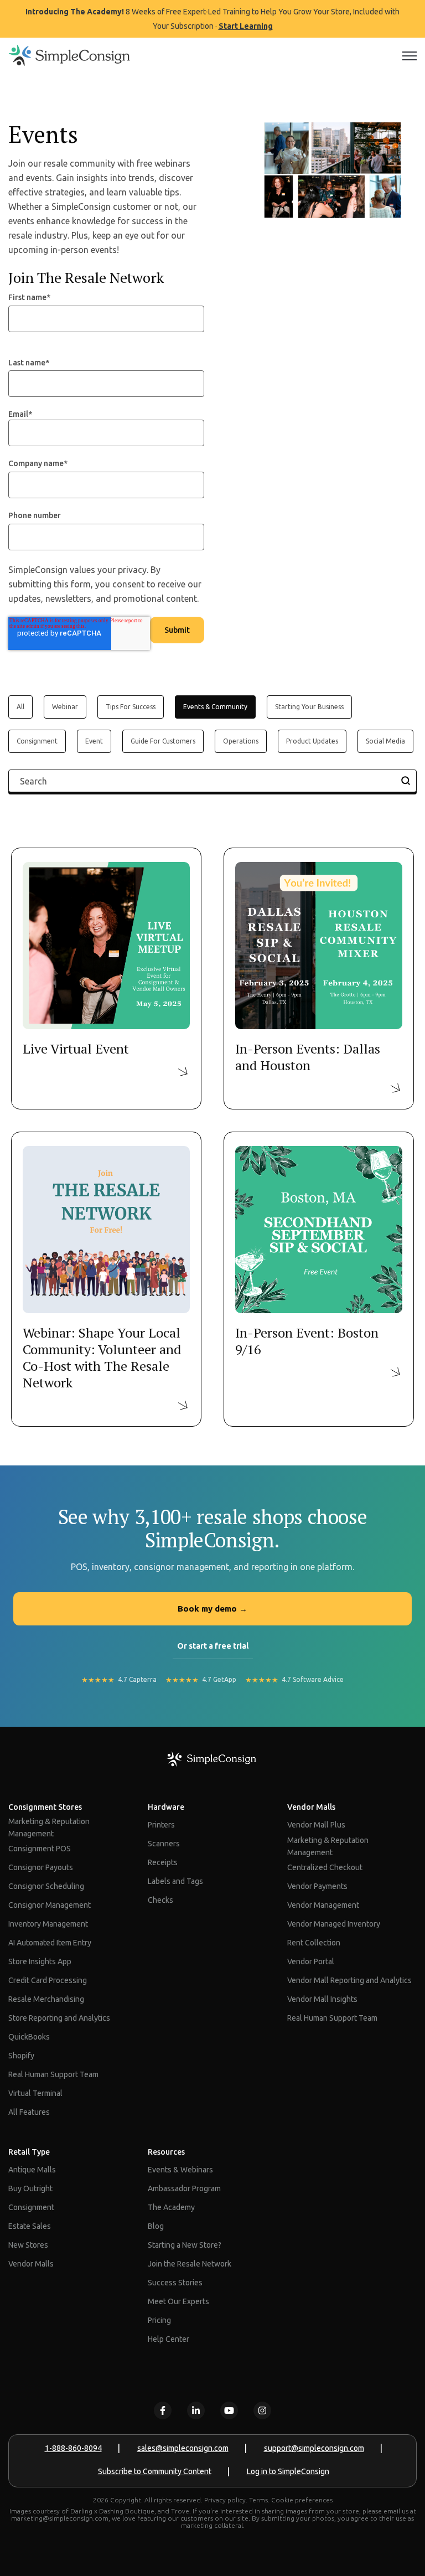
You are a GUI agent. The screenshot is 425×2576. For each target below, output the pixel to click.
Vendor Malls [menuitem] (311, 1807)
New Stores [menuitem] (28, 2245)
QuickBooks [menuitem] (29, 2037)
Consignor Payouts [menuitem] (41, 1867)
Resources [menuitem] (166, 2152)
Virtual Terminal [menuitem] (35, 2093)
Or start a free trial (213, 1646)
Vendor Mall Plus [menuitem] (316, 1825)
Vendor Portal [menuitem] (311, 1961)
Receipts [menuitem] (163, 1862)
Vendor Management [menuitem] (323, 1905)
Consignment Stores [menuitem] (45, 1807)
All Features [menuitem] (29, 2112)
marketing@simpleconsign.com (60, 2518)
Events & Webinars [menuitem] (180, 2170)
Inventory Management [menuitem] (48, 1924)
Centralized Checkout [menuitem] (325, 1867)
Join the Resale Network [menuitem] (190, 2264)
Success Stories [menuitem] (175, 2283)
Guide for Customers (163, 741)
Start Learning (246, 26)
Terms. (259, 2500)
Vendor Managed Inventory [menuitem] (334, 1924)
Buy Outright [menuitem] (30, 2188)
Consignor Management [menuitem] (50, 1905)
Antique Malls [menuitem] (32, 2170)
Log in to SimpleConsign (288, 2471)
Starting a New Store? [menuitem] (185, 2245)
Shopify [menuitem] (21, 2056)
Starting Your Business (309, 707)
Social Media (385, 741)
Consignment (37, 741)
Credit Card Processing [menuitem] (48, 1980)
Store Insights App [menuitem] (40, 1961)
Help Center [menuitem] (169, 2339)
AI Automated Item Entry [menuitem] (50, 1943)
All (20, 707)
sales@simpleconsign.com (183, 2448)
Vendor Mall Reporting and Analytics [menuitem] (349, 1980)
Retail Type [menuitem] (29, 2152)
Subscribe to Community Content (155, 2471)
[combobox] (212, 781)
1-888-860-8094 (73, 2448)
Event (94, 741)
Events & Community (215, 707)
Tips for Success (131, 707)
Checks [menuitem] (160, 1900)
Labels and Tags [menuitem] (175, 1881)
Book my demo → (212, 1609)
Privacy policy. (226, 2500)
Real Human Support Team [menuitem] (53, 2074)
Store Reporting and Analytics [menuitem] (59, 2018)
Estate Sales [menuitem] (30, 2226)
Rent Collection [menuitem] (314, 1943)
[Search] (406, 781)
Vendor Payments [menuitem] (317, 1886)
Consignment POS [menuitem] (40, 1849)
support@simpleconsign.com (314, 2448)
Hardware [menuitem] (166, 1807)
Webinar (65, 707)
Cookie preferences (302, 2500)
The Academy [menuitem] (171, 2207)
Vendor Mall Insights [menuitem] (322, 1999)
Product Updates (312, 741)
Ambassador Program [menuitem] (184, 2188)
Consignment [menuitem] (31, 2207)
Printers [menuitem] (161, 1825)
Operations (241, 741)
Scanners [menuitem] (164, 1844)
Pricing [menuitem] (159, 2320)
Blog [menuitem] (156, 2226)
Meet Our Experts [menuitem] (178, 2301)
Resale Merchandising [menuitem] (46, 1999)
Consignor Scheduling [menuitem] (46, 1886)
